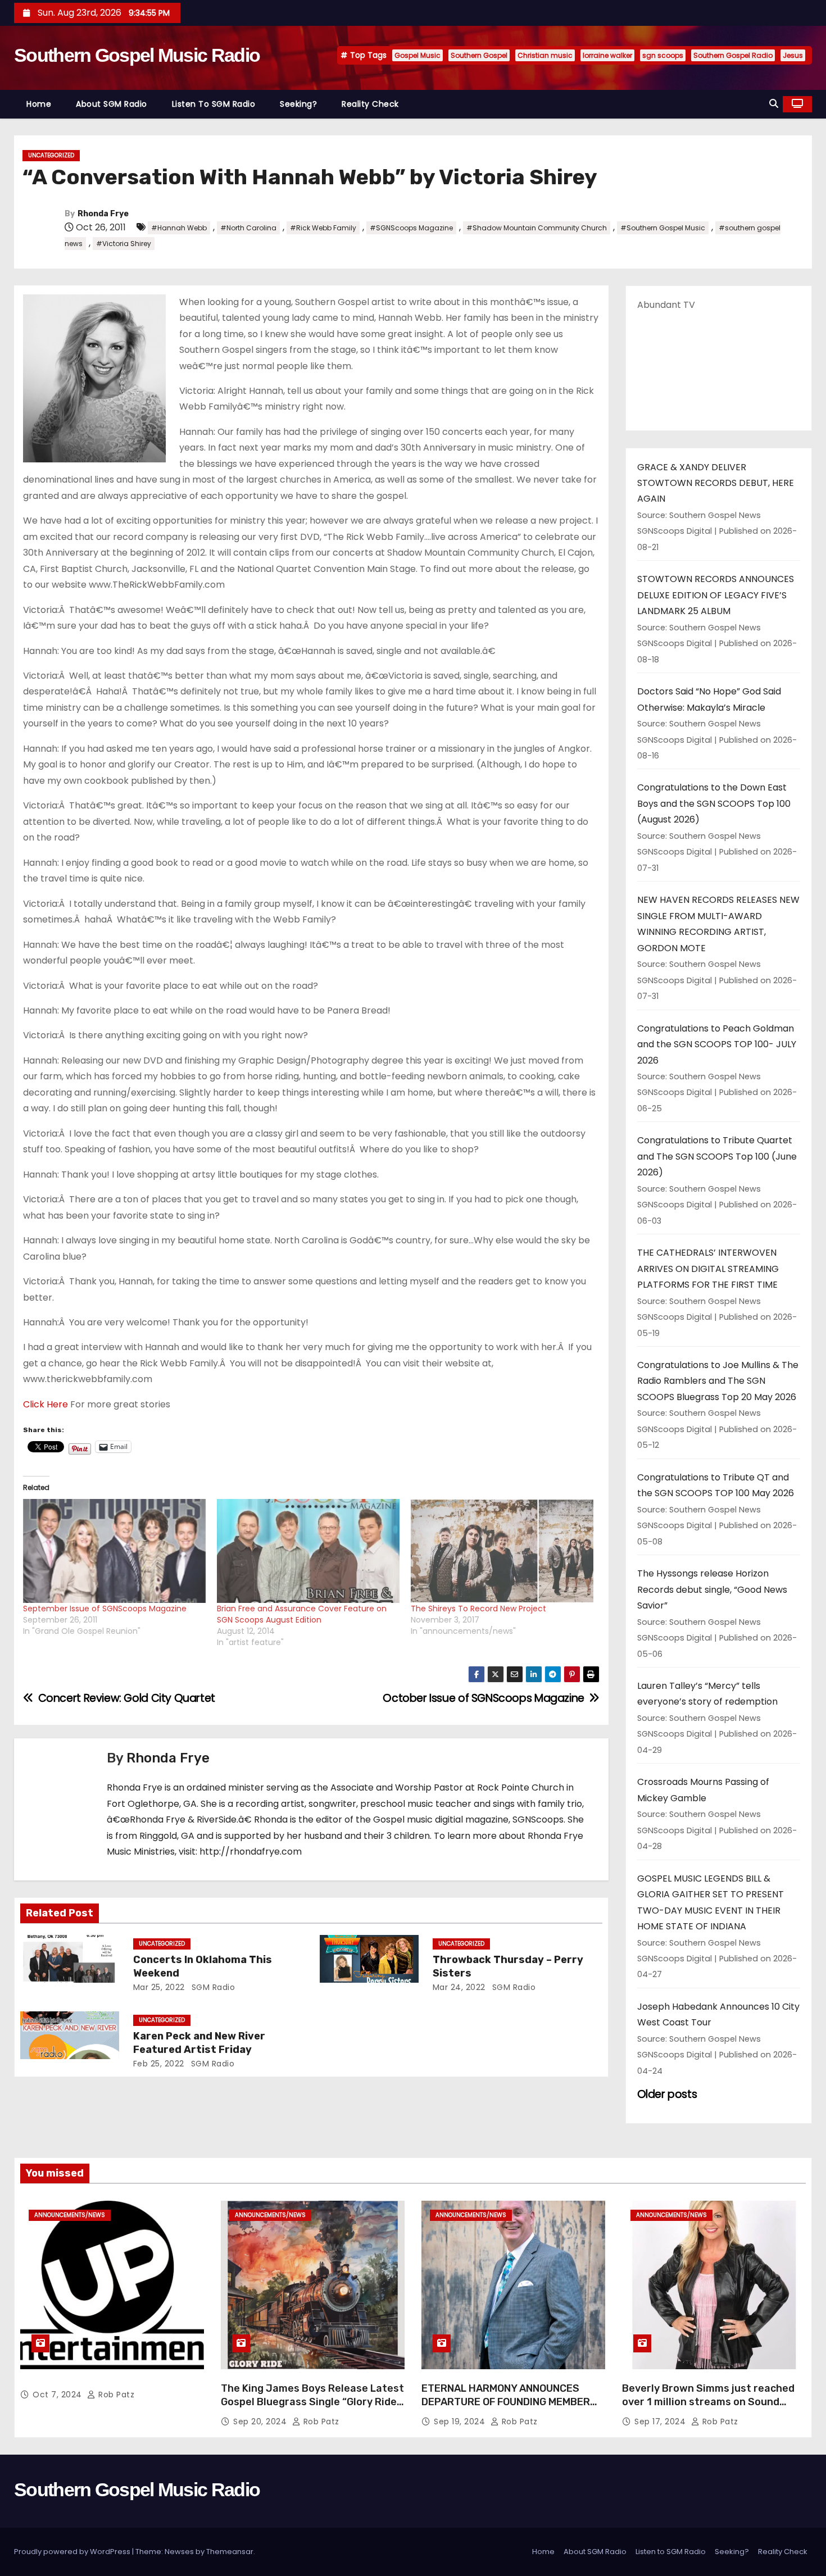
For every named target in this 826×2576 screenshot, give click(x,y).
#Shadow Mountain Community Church (537, 228)
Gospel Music (417, 55)
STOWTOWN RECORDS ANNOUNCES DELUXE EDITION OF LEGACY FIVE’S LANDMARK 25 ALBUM (716, 595)
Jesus (793, 55)
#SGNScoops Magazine (411, 228)
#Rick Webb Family (323, 228)
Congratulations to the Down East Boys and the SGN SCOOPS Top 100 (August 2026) (714, 803)
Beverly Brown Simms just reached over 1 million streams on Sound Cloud (708, 2402)
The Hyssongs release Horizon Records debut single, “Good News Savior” (712, 1589)
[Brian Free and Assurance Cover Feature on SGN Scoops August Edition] (308, 1551)
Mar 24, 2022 (459, 1987)
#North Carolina (248, 228)
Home (39, 104)
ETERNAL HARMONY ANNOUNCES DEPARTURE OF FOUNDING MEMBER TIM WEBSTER (506, 2402)
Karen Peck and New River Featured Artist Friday (199, 2043)
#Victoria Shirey (124, 244)
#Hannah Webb (179, 228)
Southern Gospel (479, 55)
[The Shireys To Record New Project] (502, 1551)
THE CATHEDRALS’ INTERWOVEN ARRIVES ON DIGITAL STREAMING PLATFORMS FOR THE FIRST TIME (708, 1269)
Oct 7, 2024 (58, 2395)
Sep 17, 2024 (661, 2421)
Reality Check (370, 104)
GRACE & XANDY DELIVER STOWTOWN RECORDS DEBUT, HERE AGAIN (716, 483)
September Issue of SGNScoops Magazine (105, 1609)
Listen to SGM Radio (214, 104)
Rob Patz (115, 2395)
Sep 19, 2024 (461, 2421)
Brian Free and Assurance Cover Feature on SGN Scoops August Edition (302, 1614)
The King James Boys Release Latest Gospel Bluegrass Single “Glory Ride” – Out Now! (312, 2402)
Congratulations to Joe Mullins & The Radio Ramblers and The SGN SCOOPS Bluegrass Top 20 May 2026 (718, 1381)
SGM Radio (212, 1987)
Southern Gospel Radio (733, 55)
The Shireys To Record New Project (478, 1609)
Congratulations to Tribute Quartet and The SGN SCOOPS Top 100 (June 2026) (717, 1156)
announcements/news (70, 2215)
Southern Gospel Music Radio (137, 55)
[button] (774, 104)
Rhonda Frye (103, 214)
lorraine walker (607, 55)
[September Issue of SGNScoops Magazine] (114, 1551)
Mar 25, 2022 (159, 1987)
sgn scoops (663, 55)
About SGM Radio (112, 104)
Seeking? (298, 104)
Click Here (46, 1404)
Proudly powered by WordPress (73, 2552)
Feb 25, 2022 (159, 2064)
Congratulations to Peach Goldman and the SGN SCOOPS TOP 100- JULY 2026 (717, 1044)
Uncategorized (51, 155)
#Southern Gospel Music (663, 228)
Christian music (545, 55)
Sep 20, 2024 (261, 2421)
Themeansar (230, 2552)
